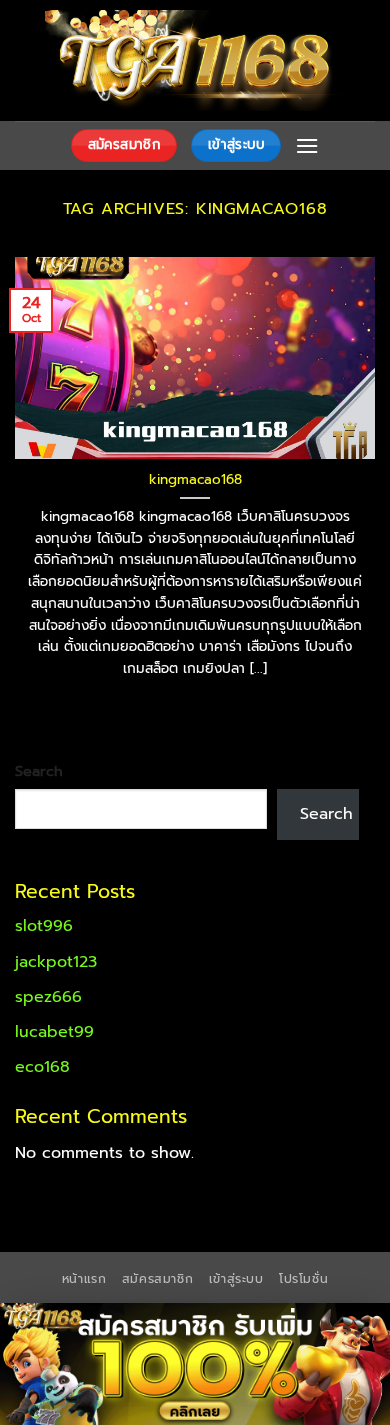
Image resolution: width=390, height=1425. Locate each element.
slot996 (44, 926)
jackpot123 (56, 962)
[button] (307, 145)
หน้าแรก (84, 1279)
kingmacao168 (195, 480)
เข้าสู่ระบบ (236, 1279)
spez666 (48, 997)
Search (39, 771)
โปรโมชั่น (303, 1279)
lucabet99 (54, 1032)
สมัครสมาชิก (158, 1279)
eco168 (42, 1067)
